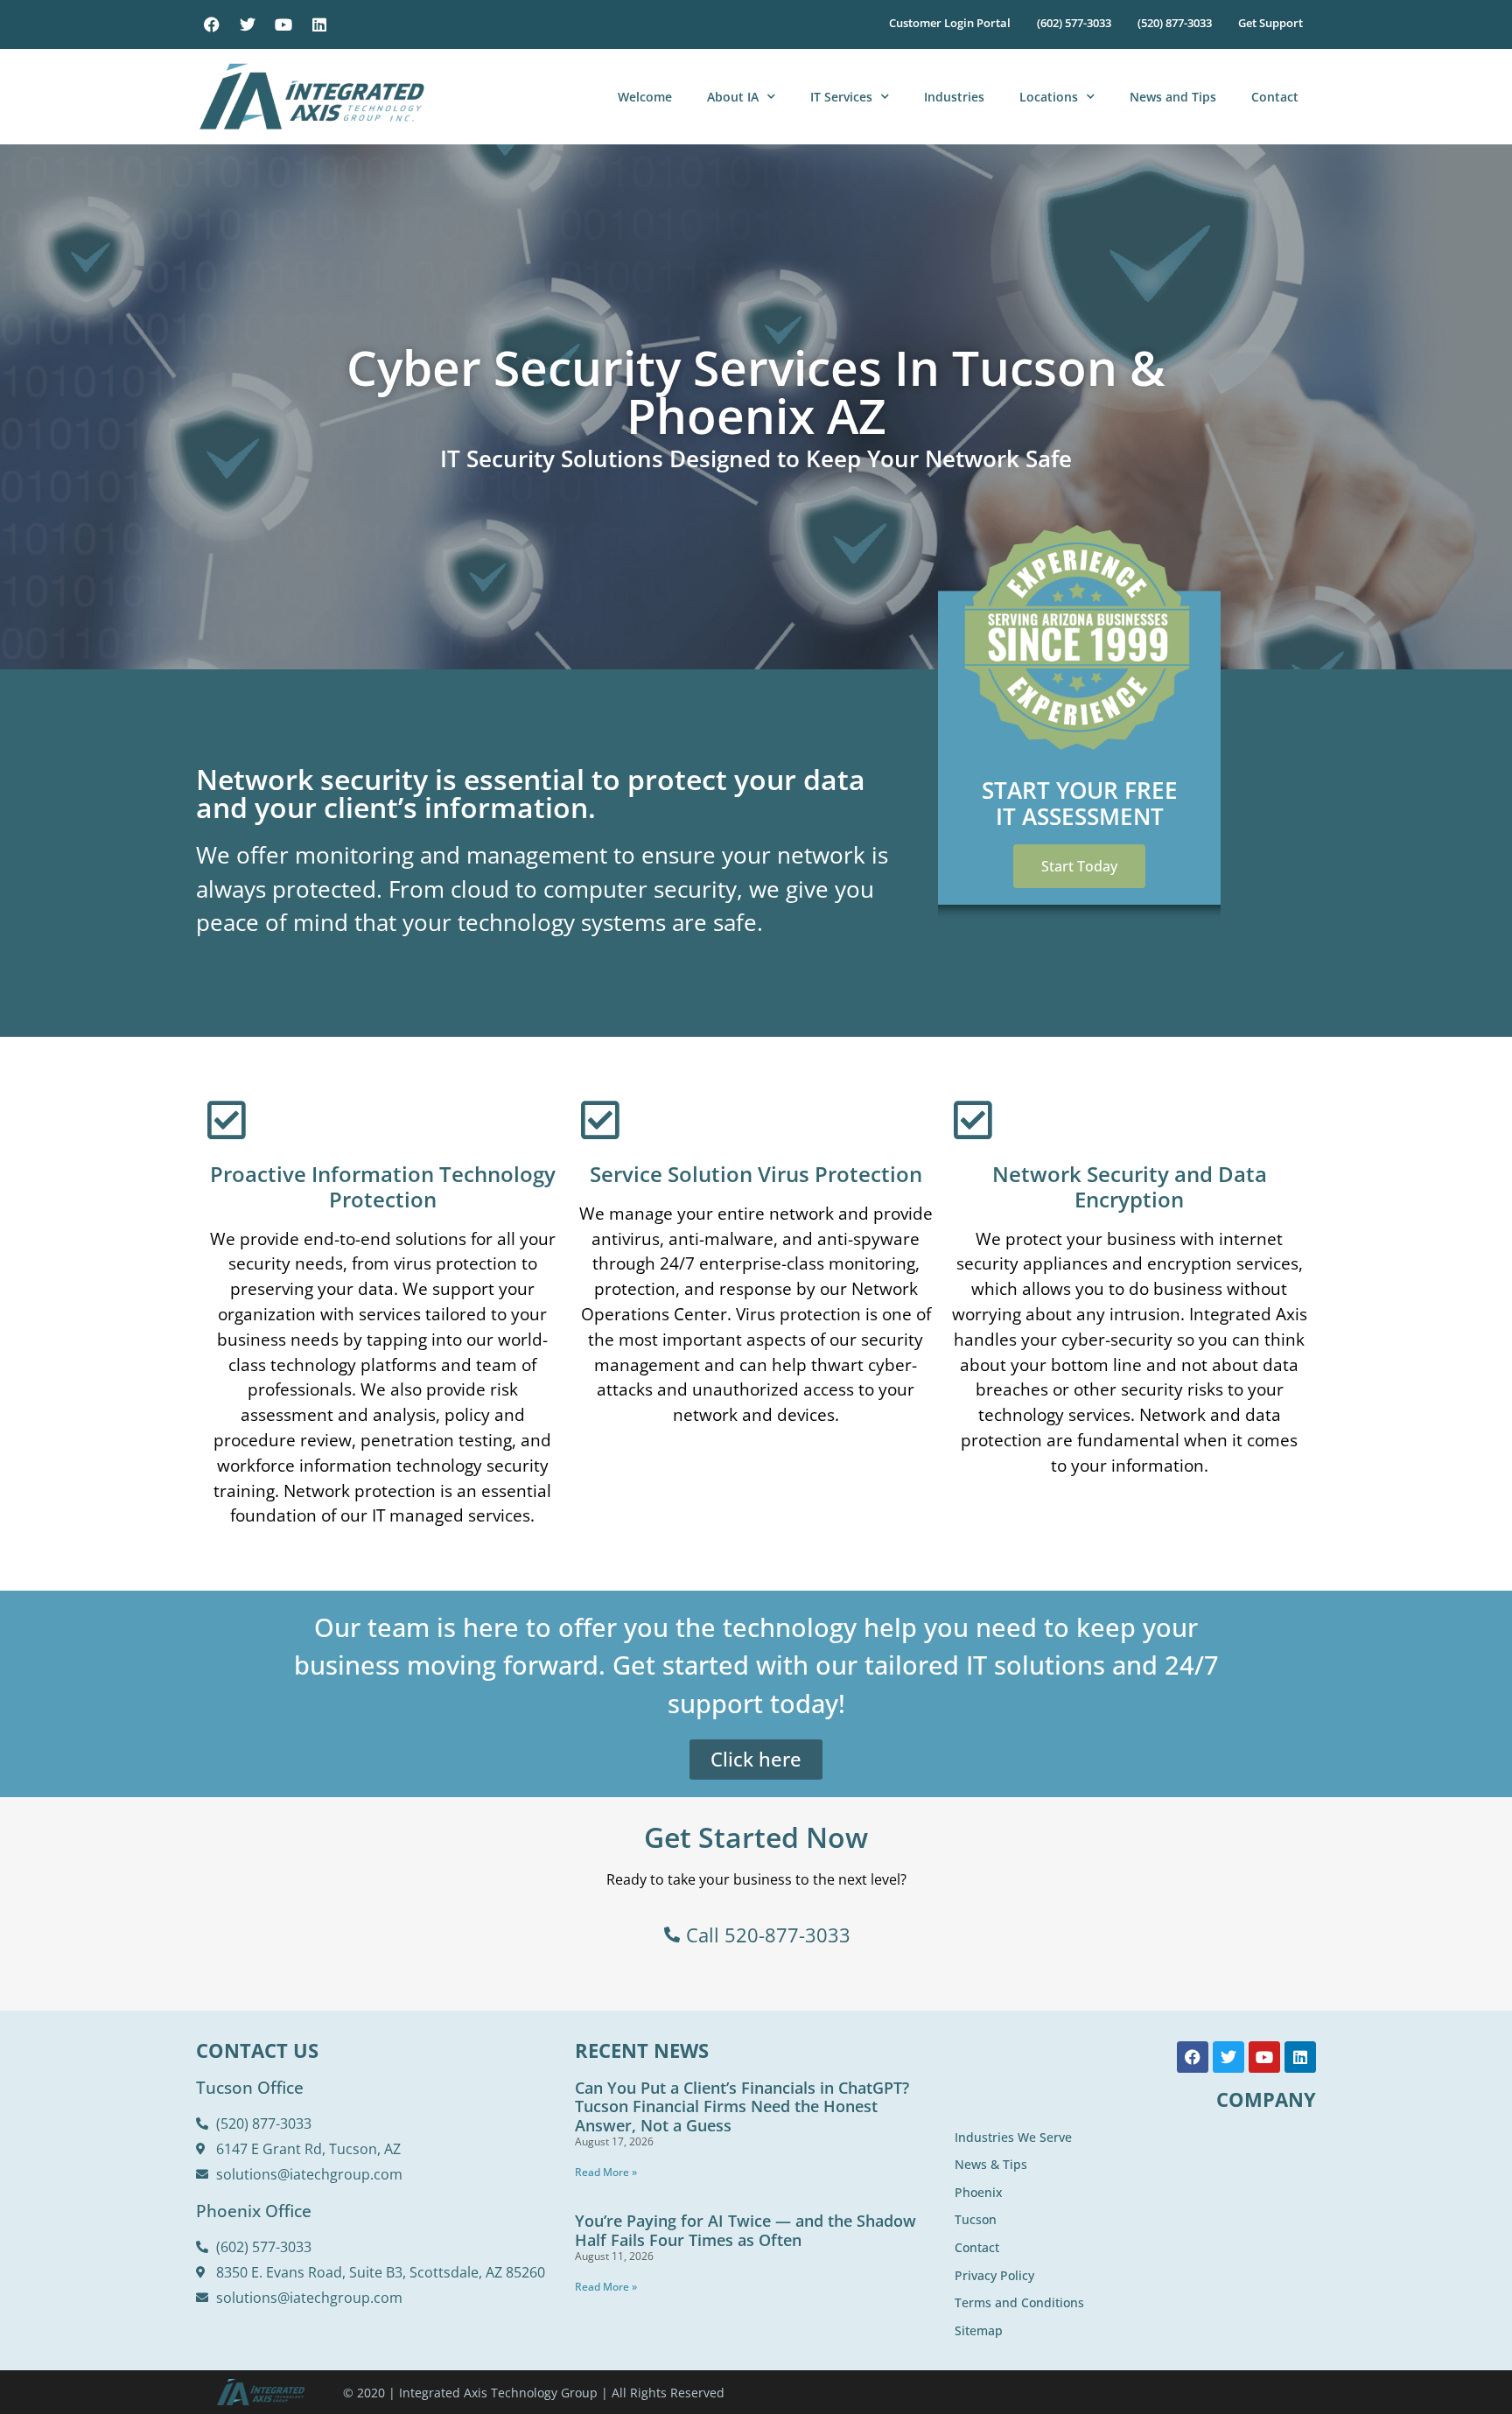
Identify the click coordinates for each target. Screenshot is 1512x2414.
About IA (733, 97)
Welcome (645, 97)
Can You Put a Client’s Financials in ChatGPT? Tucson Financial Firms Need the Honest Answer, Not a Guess (742, 2106)
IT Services (841, 97)
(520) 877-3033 (1175, 23)
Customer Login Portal (950, 23)
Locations (1049, 97)
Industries (954, 97)
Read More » (606, 2172)
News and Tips (1173, 97)
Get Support (1270, 23)
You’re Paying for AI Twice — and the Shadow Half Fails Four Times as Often (745, 2230)
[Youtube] (283, 24)
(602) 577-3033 (1074, 23)
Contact (1275, 97)
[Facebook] (212, 24)
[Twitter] (248, 24)
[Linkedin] (319, 24)
